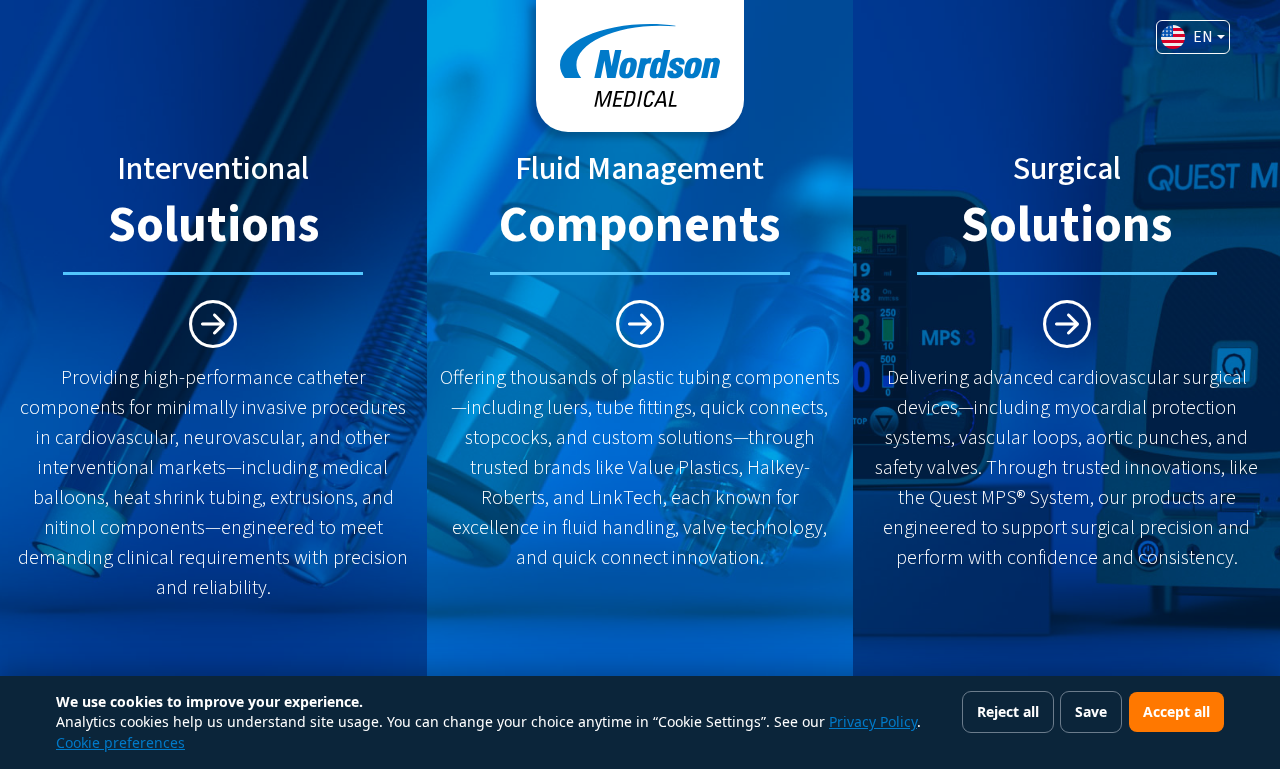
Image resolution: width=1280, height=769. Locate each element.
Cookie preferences (120, 742)
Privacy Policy (873, 721)
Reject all (1008, 711)
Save (1091, 711)
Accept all (1176, 711)
